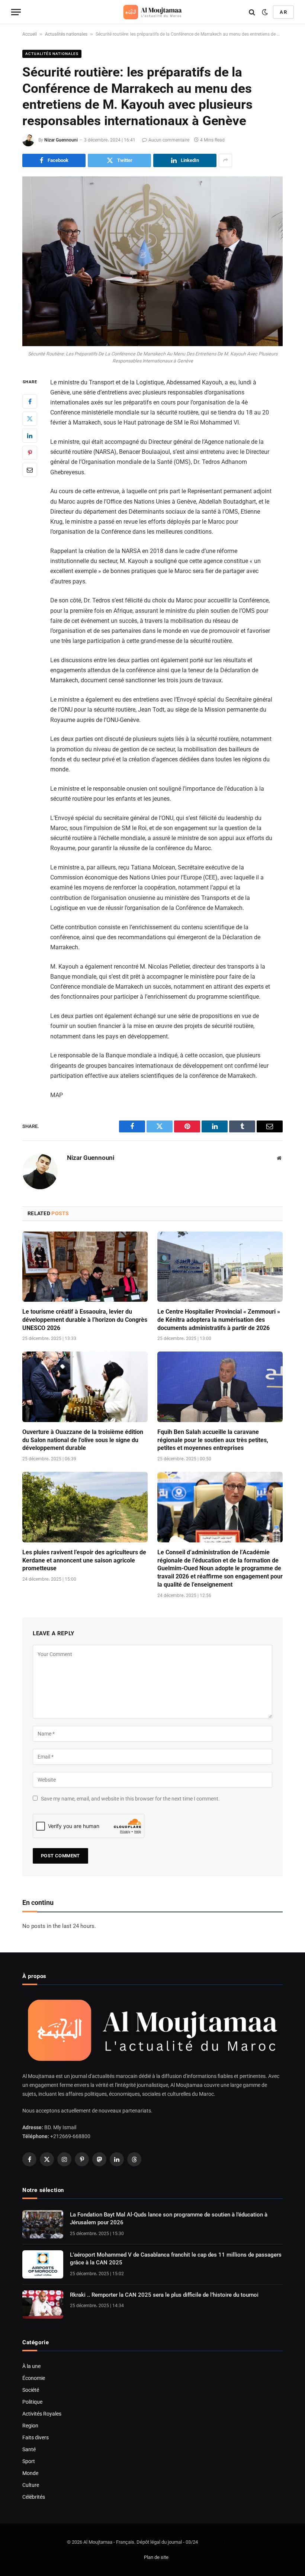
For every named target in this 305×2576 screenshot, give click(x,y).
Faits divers (36, 2437)
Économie (34, 2378)
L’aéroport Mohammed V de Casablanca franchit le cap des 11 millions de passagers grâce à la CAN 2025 (176, 2259)
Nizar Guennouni (61, 140)
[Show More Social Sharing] (225, 160)
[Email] (30, 470)
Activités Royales (42, 2414)
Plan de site (156, 2557)
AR (283, 12)
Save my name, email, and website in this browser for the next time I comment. (130, 1799)
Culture (31, 2485)
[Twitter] (30, 419)
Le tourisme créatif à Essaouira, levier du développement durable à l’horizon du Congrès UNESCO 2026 (85, 1320)
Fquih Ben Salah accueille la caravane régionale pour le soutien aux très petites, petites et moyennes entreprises (213, 1440)
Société (31, 2390)
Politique (32, 2402)
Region (30, 2426)
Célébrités (34, 2497)
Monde (30, 2473)
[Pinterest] (30, 453)
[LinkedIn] (30, 436)
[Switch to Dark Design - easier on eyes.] (265, 12)
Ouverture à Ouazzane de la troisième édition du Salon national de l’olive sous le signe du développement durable (83, 1440)
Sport (29, 2461)
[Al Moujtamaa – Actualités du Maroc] (153, 12)
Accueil (30, 34)
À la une (31, 2366)
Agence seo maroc (219, 2542)
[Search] (252, 12)
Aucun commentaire (169, 140)
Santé (29, 2449)
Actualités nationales (66, 34)
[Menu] (16, 12)
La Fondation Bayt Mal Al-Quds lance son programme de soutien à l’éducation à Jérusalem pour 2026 (169, 2219)
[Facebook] (30, 401)
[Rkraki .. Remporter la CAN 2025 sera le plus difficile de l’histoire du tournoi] (43, 2305)
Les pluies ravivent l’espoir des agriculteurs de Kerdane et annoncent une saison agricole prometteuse (84, 1560)
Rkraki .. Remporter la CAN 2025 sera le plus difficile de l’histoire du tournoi (164, 2295)
